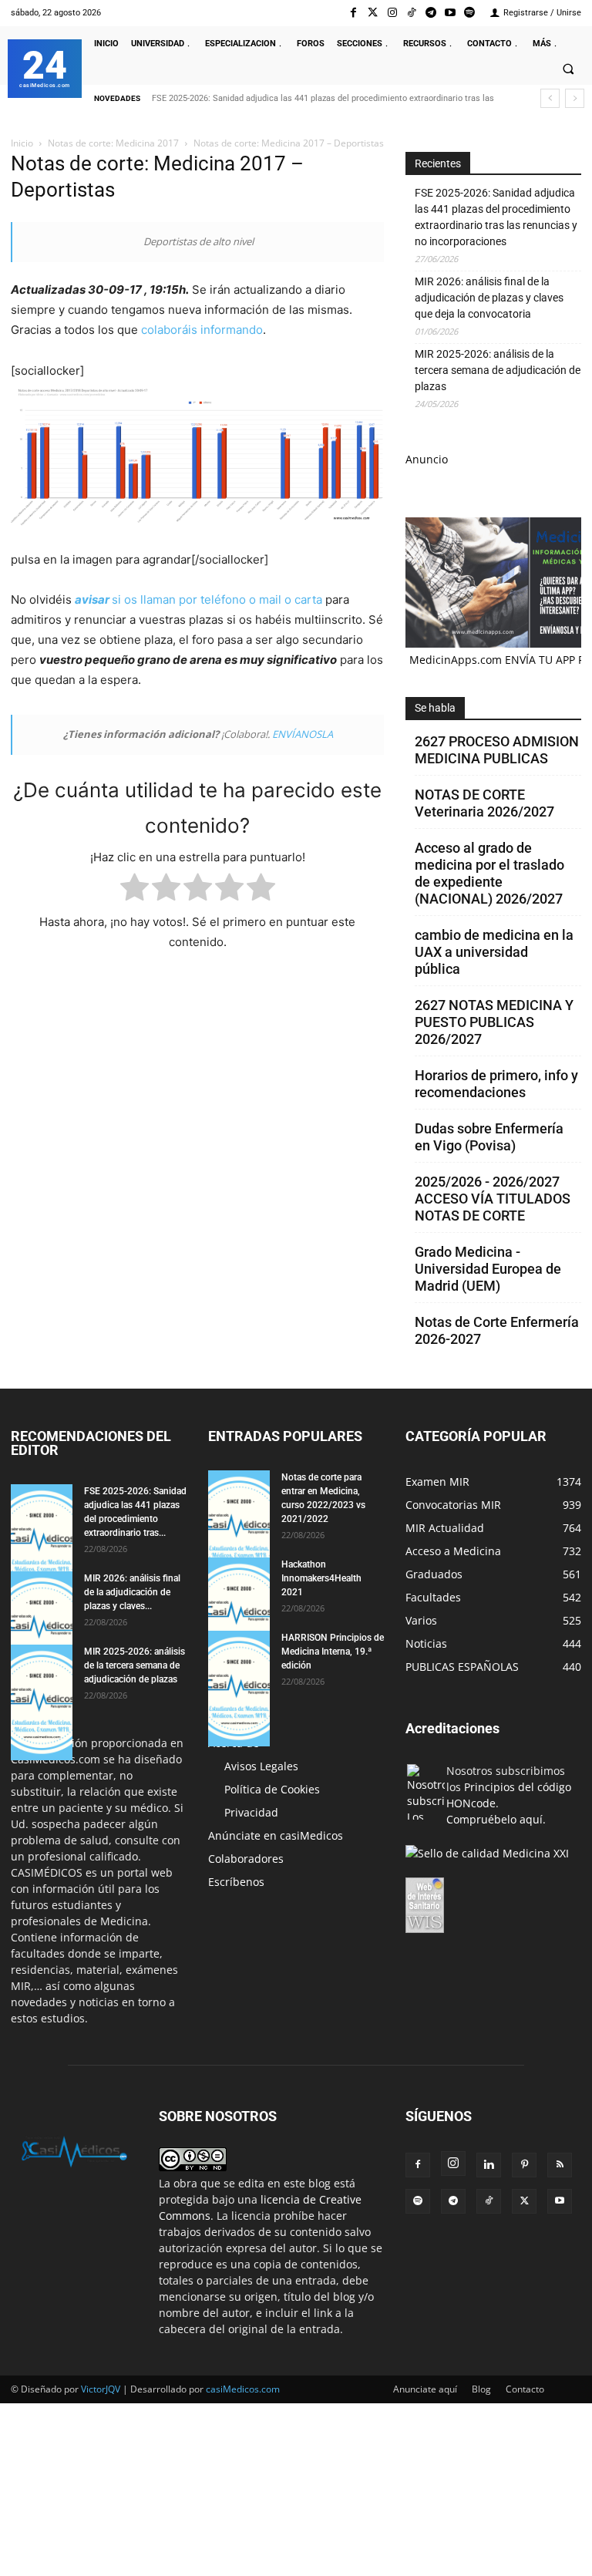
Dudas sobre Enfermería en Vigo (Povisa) (489, 1137)
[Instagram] (392, 13)
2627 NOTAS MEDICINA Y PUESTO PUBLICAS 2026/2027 (494, 1022)
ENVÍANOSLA (303, 734)
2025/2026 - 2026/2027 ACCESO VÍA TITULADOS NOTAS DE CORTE (493, 1199)
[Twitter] (373, 13)
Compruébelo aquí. (496, 1819)
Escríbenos (236, 1882)
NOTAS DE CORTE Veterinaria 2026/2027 (484, 803)
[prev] (550, 98)
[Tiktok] (411, 13)
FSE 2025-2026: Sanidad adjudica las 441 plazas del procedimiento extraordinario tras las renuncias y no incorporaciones (496, 217)
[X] (524, 2201)
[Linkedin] (489, 2165)
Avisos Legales (261, 1766)
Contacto (525, 2389)
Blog (481, 2389)
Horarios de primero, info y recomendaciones (496, 1084)
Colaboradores (246, 1859)
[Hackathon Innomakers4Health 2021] (239, 1615)
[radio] (135, 890)
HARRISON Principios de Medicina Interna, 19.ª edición (333, 1652)
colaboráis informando (202, 330)
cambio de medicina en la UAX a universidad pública (494, 952)
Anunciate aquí (425, 2389)
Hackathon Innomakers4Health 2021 (321, 1578)
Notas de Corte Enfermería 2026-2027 (497, 1330)
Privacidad (251, 1812)
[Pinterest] (524, 2165)
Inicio (22, 143)
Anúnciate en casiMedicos (276, 1835)
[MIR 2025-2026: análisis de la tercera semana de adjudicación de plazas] (42, 1702)
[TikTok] (489, 2201)
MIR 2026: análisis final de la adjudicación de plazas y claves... (132, 1592)
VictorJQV (102, 2389)
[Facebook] (353, 13)
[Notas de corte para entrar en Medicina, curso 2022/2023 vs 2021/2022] (239, 1528)
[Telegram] (431, 13)
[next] (575, 98)
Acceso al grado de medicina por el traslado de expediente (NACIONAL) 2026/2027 (489, 873)
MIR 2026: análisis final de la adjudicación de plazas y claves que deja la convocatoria (489, 298)
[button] (568, 69)
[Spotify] (470, 13)
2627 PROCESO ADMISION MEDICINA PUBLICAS (497, 750)
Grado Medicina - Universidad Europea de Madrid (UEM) (488, 1269)
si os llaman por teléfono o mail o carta (198, 599)
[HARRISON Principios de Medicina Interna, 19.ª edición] (239, 1689)
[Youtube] (451, 13)
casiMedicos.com (243, 2389)
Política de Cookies (272, 1789)
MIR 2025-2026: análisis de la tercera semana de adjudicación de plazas (498, 370)
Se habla (435, 708)
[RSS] (560, 2165)
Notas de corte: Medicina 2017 (113, 143)
